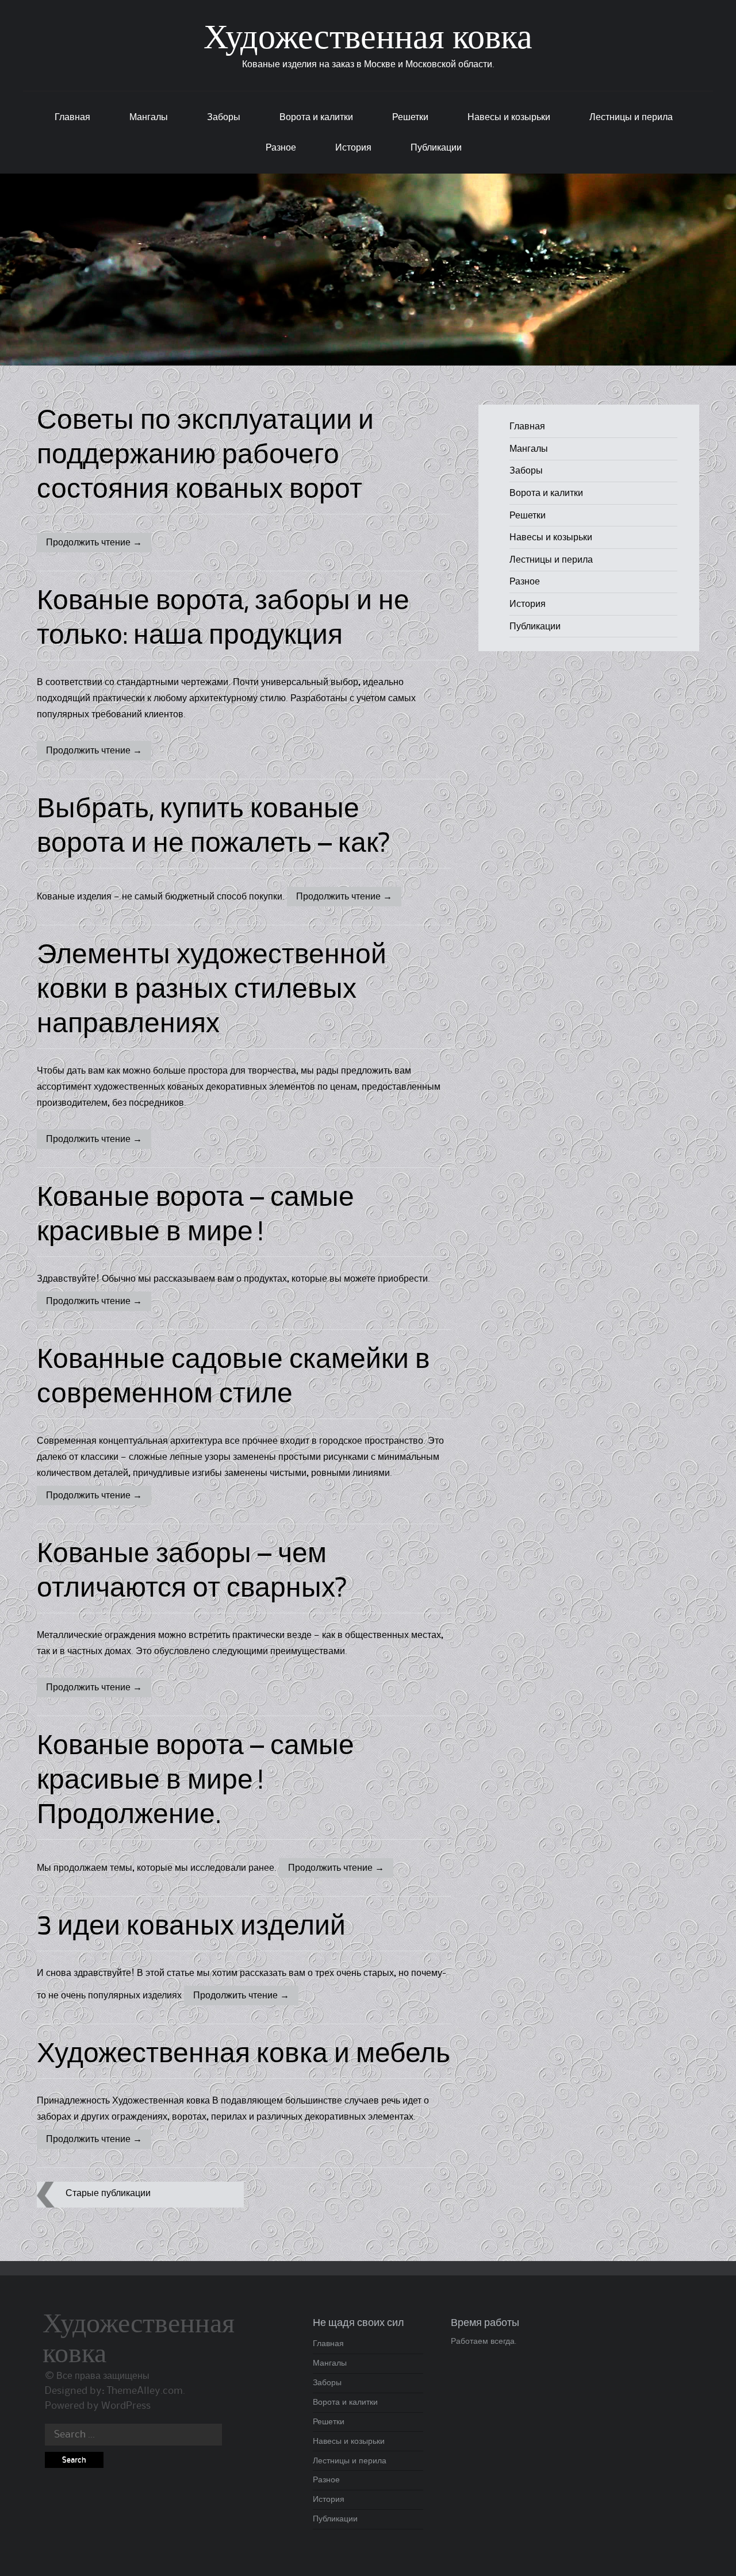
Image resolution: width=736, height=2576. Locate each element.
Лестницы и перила (631, 117)
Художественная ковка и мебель (244, 2055)
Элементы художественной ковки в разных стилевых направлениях (212, 991)
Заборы (224, 117)
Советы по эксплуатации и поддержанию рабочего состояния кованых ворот (205, 456)
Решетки (410, 117)
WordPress (126, 2406)
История (353, 148)
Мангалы (149, 117)
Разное (281, 148)
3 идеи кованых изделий (191, 1928)
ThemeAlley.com (145, 2391)
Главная (72, 117)
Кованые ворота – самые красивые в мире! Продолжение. (195, 1782)
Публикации (436, 148)
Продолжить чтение (94, 543)
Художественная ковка (368, 40)
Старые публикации (108, 2193)
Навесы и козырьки (509, 117)
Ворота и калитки (316, 117)
